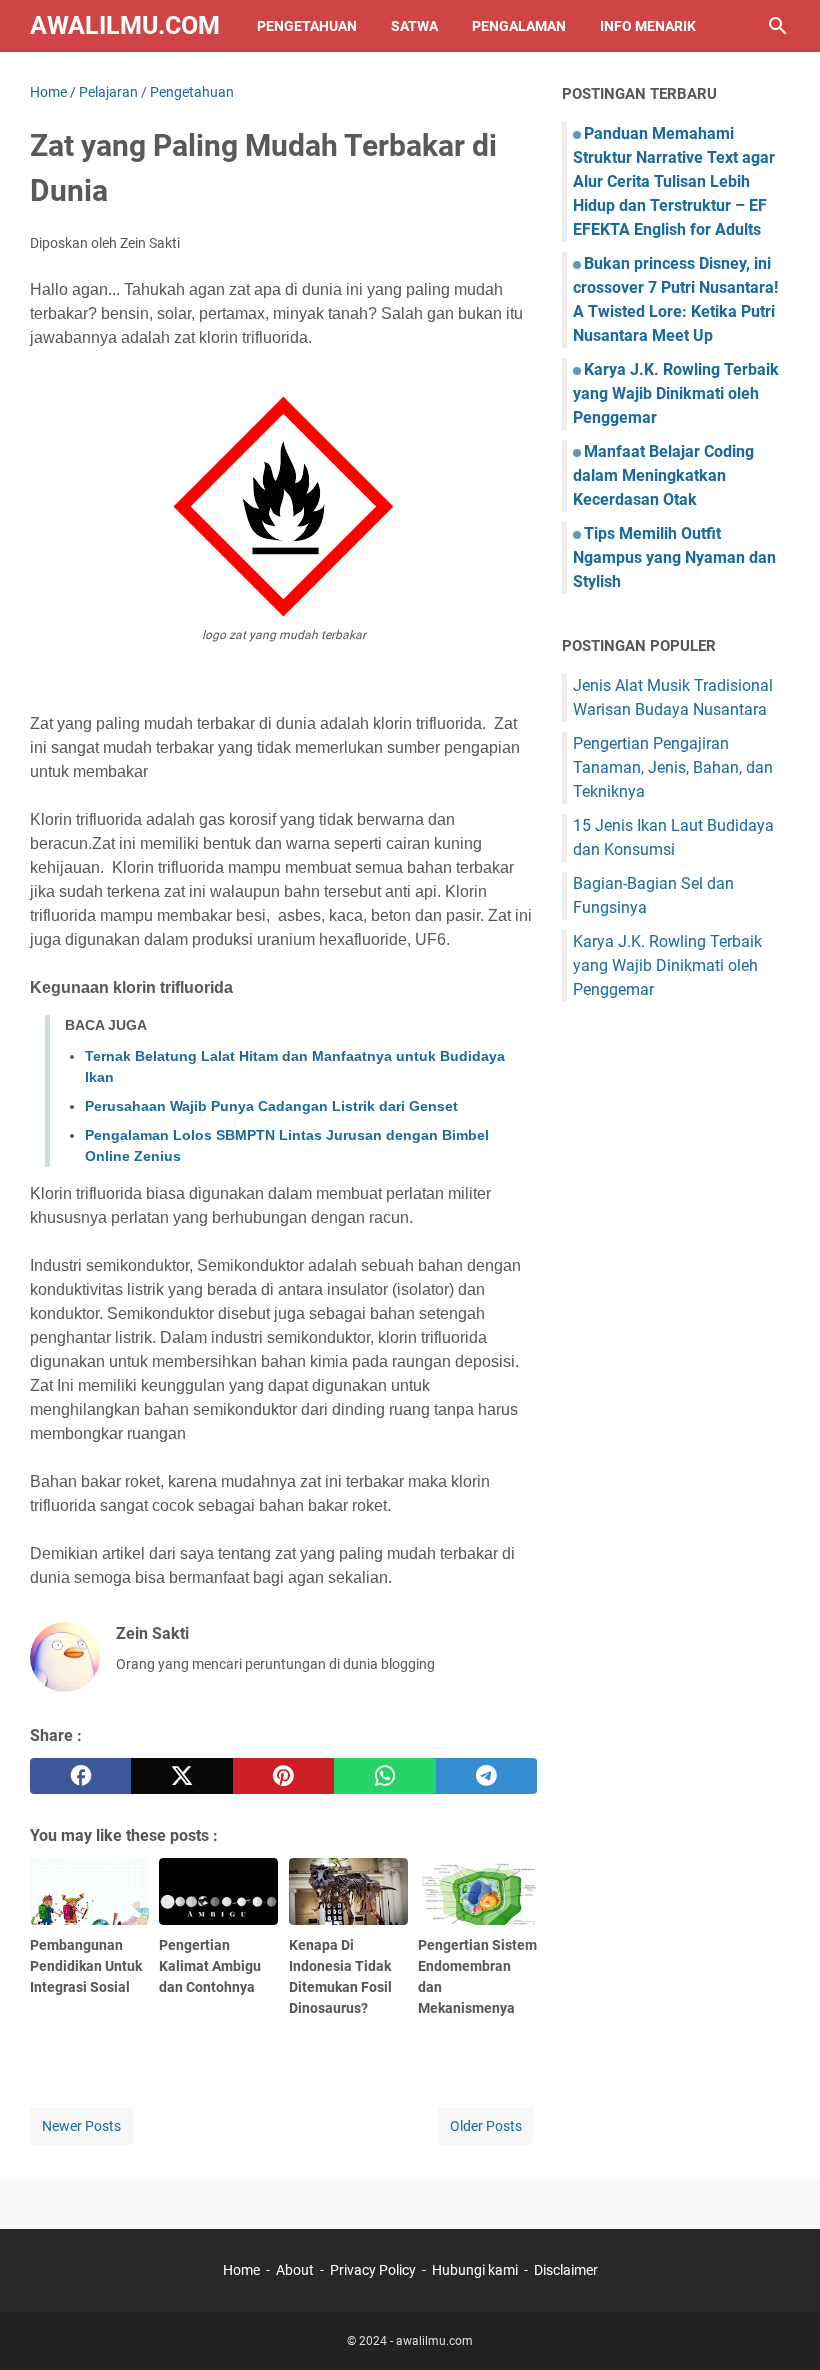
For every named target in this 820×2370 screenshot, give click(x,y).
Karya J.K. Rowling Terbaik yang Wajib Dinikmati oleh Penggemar (676, 393)
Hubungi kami (475, 2270)
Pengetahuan (307, 26)
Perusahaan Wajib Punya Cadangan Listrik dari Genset (271, 1106)
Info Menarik (648, 26)
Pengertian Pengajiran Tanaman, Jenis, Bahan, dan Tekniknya (673, 767)
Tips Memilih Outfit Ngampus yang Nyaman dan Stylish (674, 557)
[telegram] (486, 1776)
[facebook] (80, 1776)
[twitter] (181, 1776)
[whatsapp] (384, 1776)
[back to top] (780, 2325)
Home (241, 2270)
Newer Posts (81, 2126)
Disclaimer (566, 2270)
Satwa (414, 26)
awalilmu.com (125, 25)
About (295, 2270)
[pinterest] (283, 1776)
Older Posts (486, 2126)
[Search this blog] (778, 26)
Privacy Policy (373, 2270)
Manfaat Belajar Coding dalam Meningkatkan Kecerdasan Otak (663, 475)
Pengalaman (519, 26)
